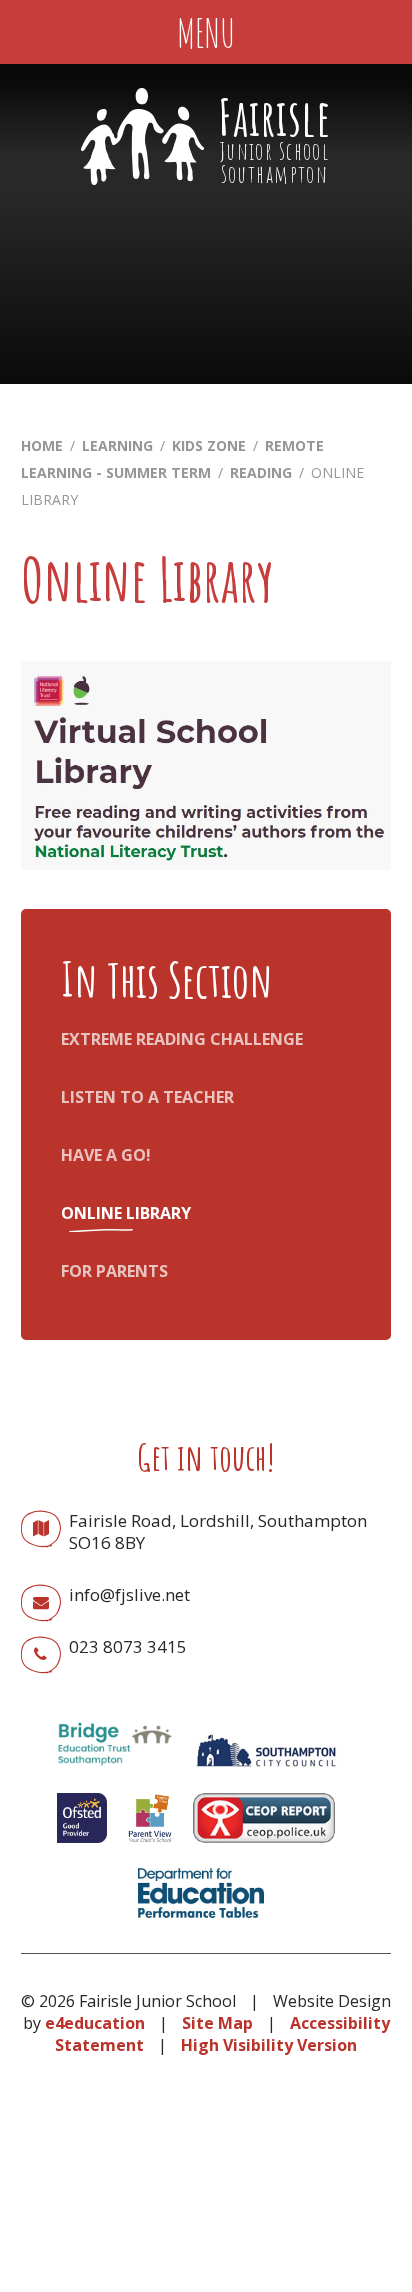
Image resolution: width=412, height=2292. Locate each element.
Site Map (217, 2023)
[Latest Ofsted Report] (82, 1847)
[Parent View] (150, 1847)
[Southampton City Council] (266, 1772)
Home (42, 445)
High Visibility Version (269, 2045)
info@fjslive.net (129, 1594)
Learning (117, 445)
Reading (261, 472)
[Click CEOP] (264, 1847)
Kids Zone (209, 445)
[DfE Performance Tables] (201, 1922)
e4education (95, 2023)
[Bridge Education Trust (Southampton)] (114, 1772)
